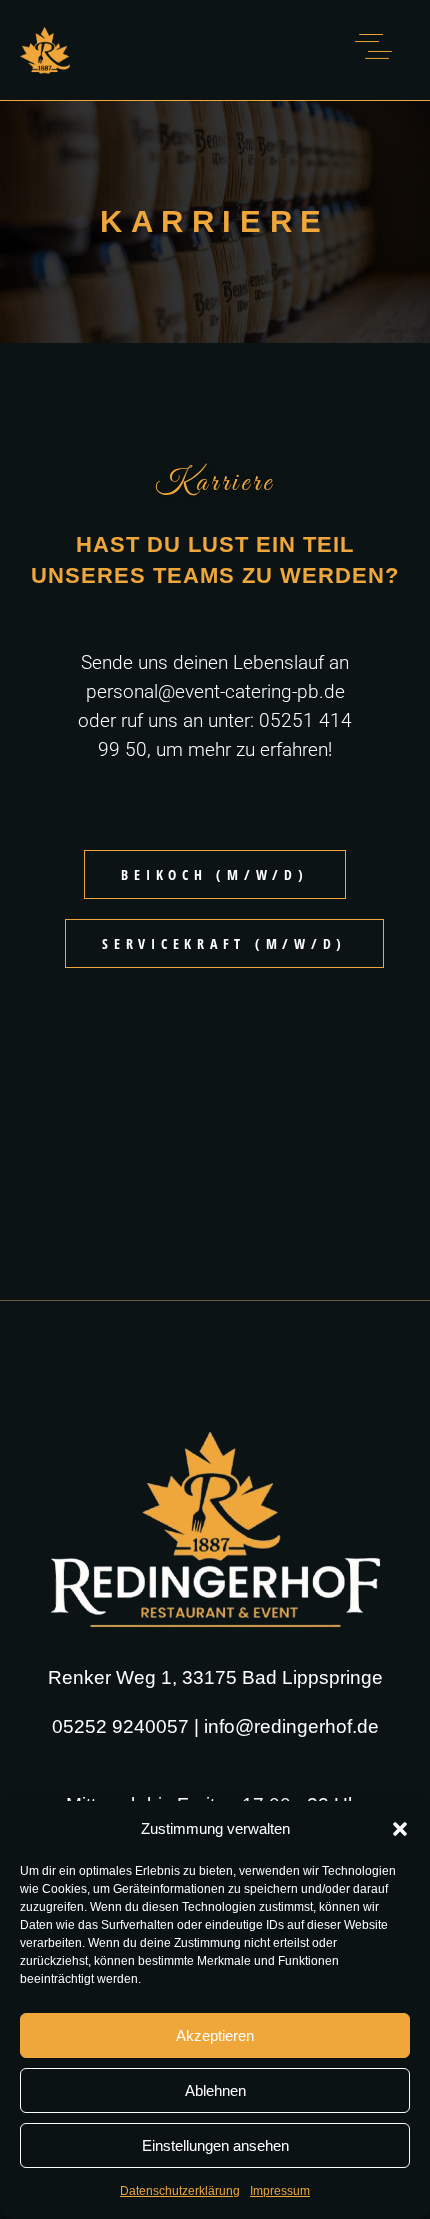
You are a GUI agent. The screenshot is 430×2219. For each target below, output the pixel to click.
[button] (400, 1829)
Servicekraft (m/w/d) (224, 943)
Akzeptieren (215, 2035)
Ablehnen (215, 2090)
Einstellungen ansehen (215, 2145)
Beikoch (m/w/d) (214, 874)
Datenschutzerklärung (180, 2191)
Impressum (280, 2191)
